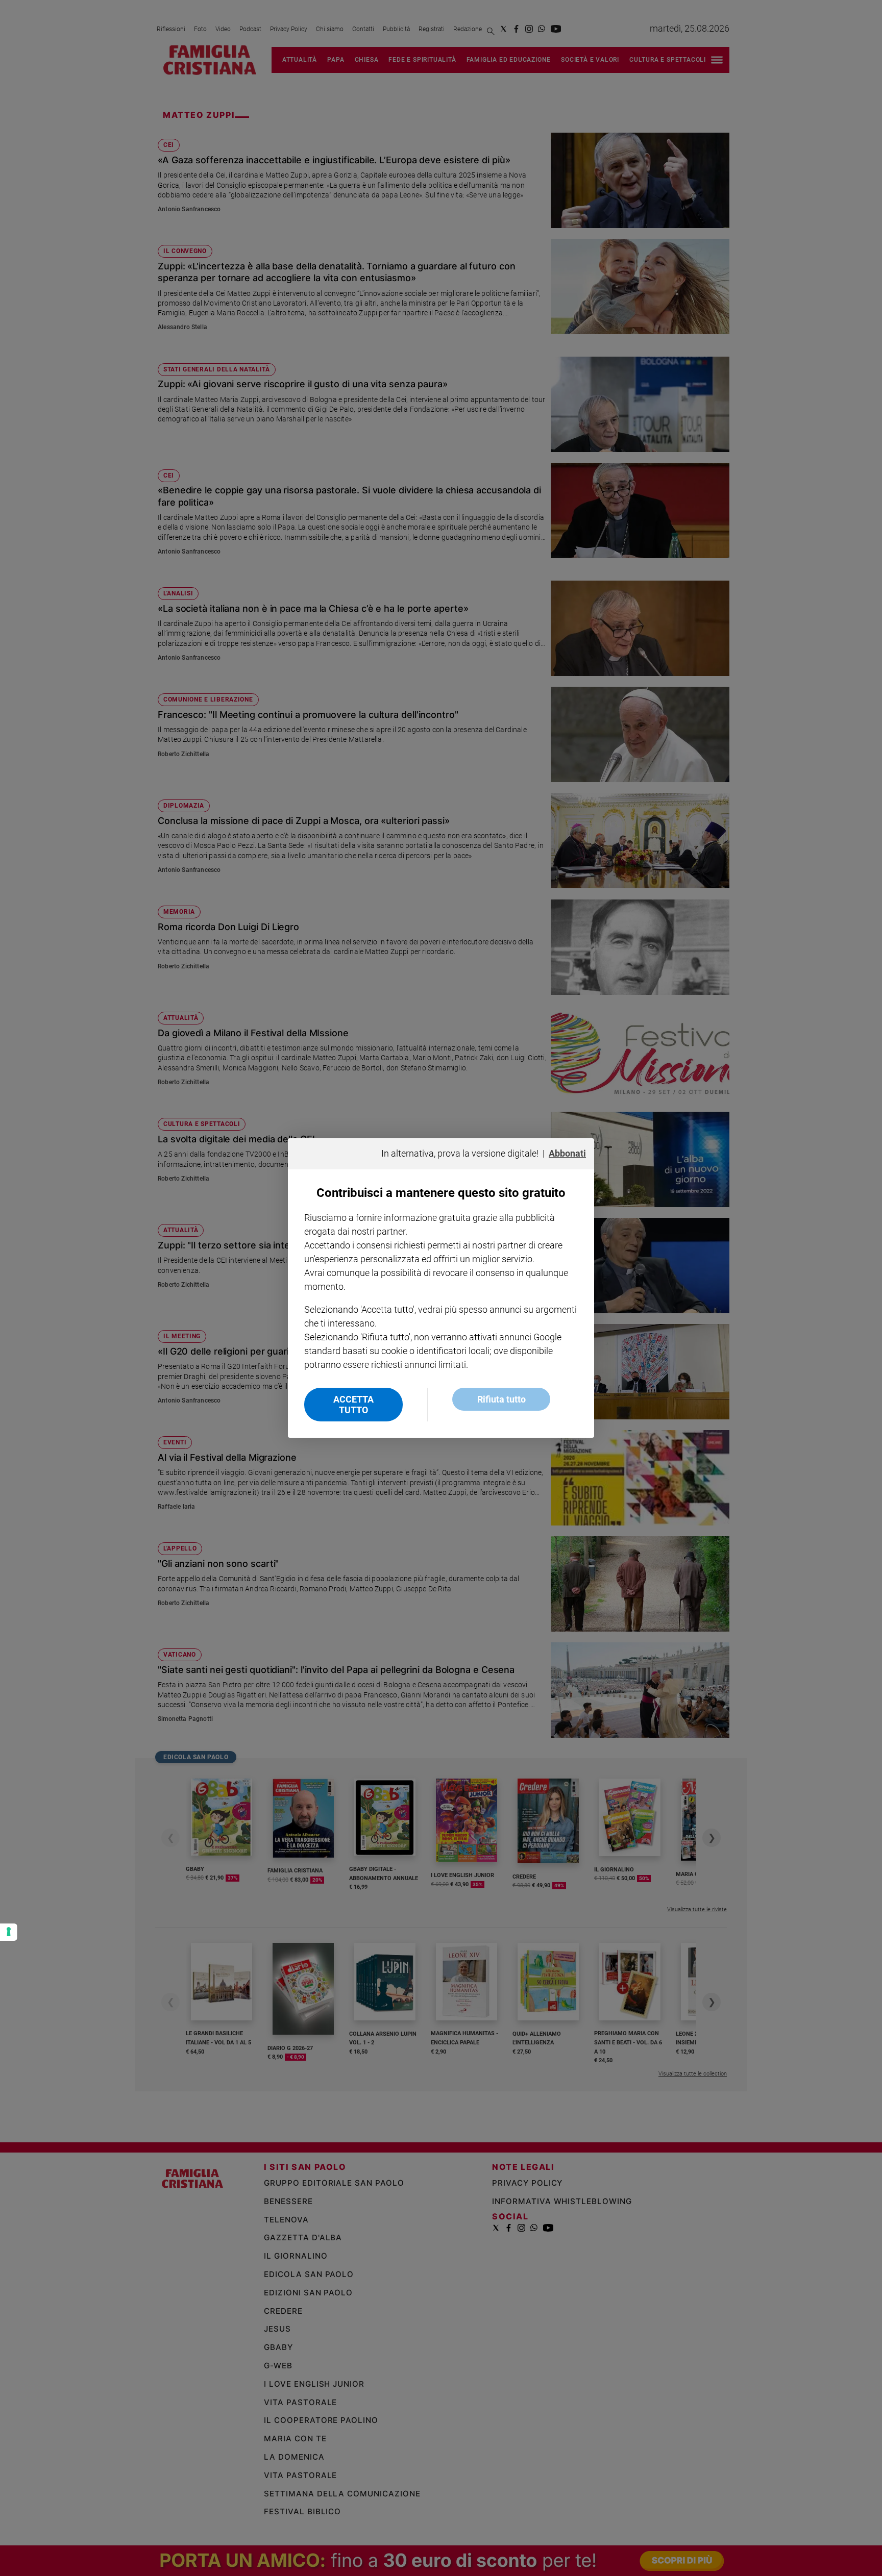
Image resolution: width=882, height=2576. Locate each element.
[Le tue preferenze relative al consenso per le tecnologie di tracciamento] (9, 1932)
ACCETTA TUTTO (353, 1405)
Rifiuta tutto (501, 1399)
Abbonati (567, 1153)
